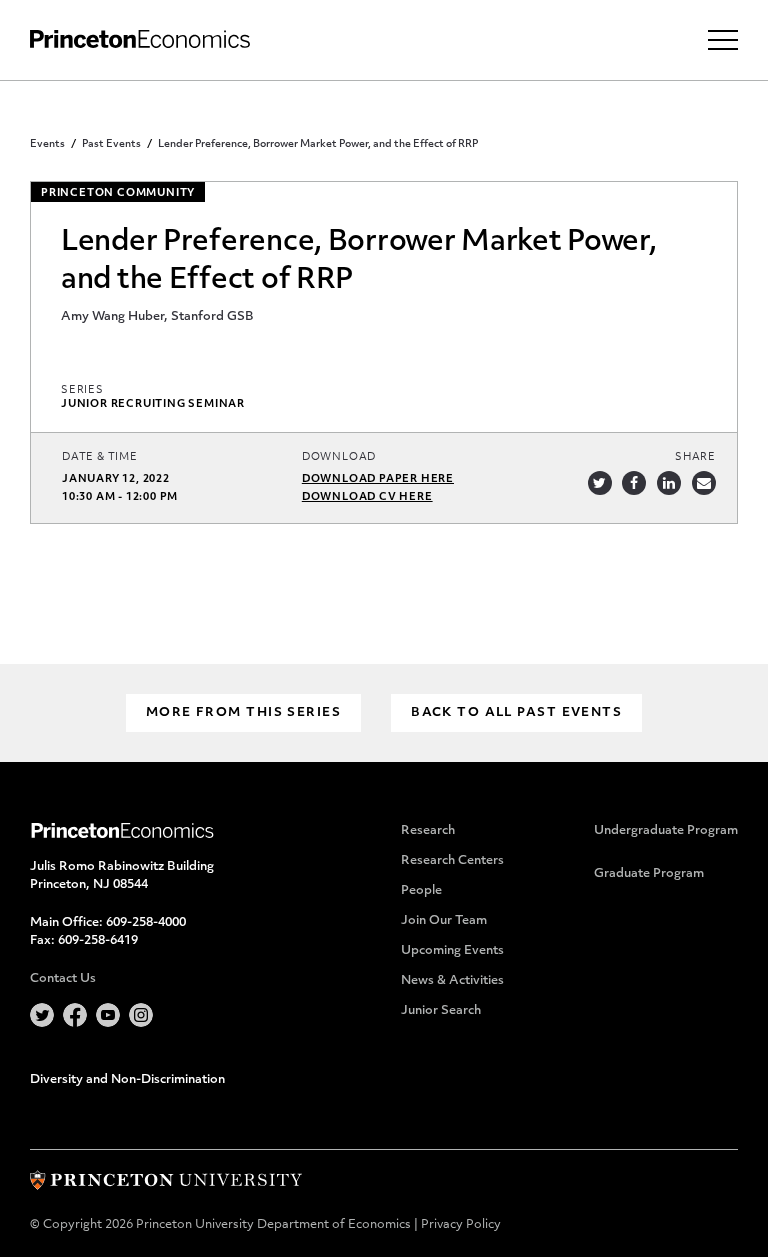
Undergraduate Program (666, 831)
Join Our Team (444, 921)
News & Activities (452, 981)
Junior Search (441, 1011)
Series (82, 390)
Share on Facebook (634, 483)
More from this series (243, 713)
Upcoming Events (452, 951)
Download (339, 457)
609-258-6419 (98, 941)
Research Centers (452, 861)
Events (47, 144)
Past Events (111, 144)
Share (695, 457)
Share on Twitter (600, 483)
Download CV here (367, 497)
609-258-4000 (146, 923)
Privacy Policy (461, 1225)
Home (140, 39)
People (421, 891)
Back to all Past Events (516, 713)
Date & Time (100, 457)
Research (428, 831)
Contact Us (63, 979)
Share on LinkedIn (669, 483)
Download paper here (378, 479)
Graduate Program (649, 874)
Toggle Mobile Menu (723, 40)
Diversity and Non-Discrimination (127, 1080)
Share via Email (704, 483)
